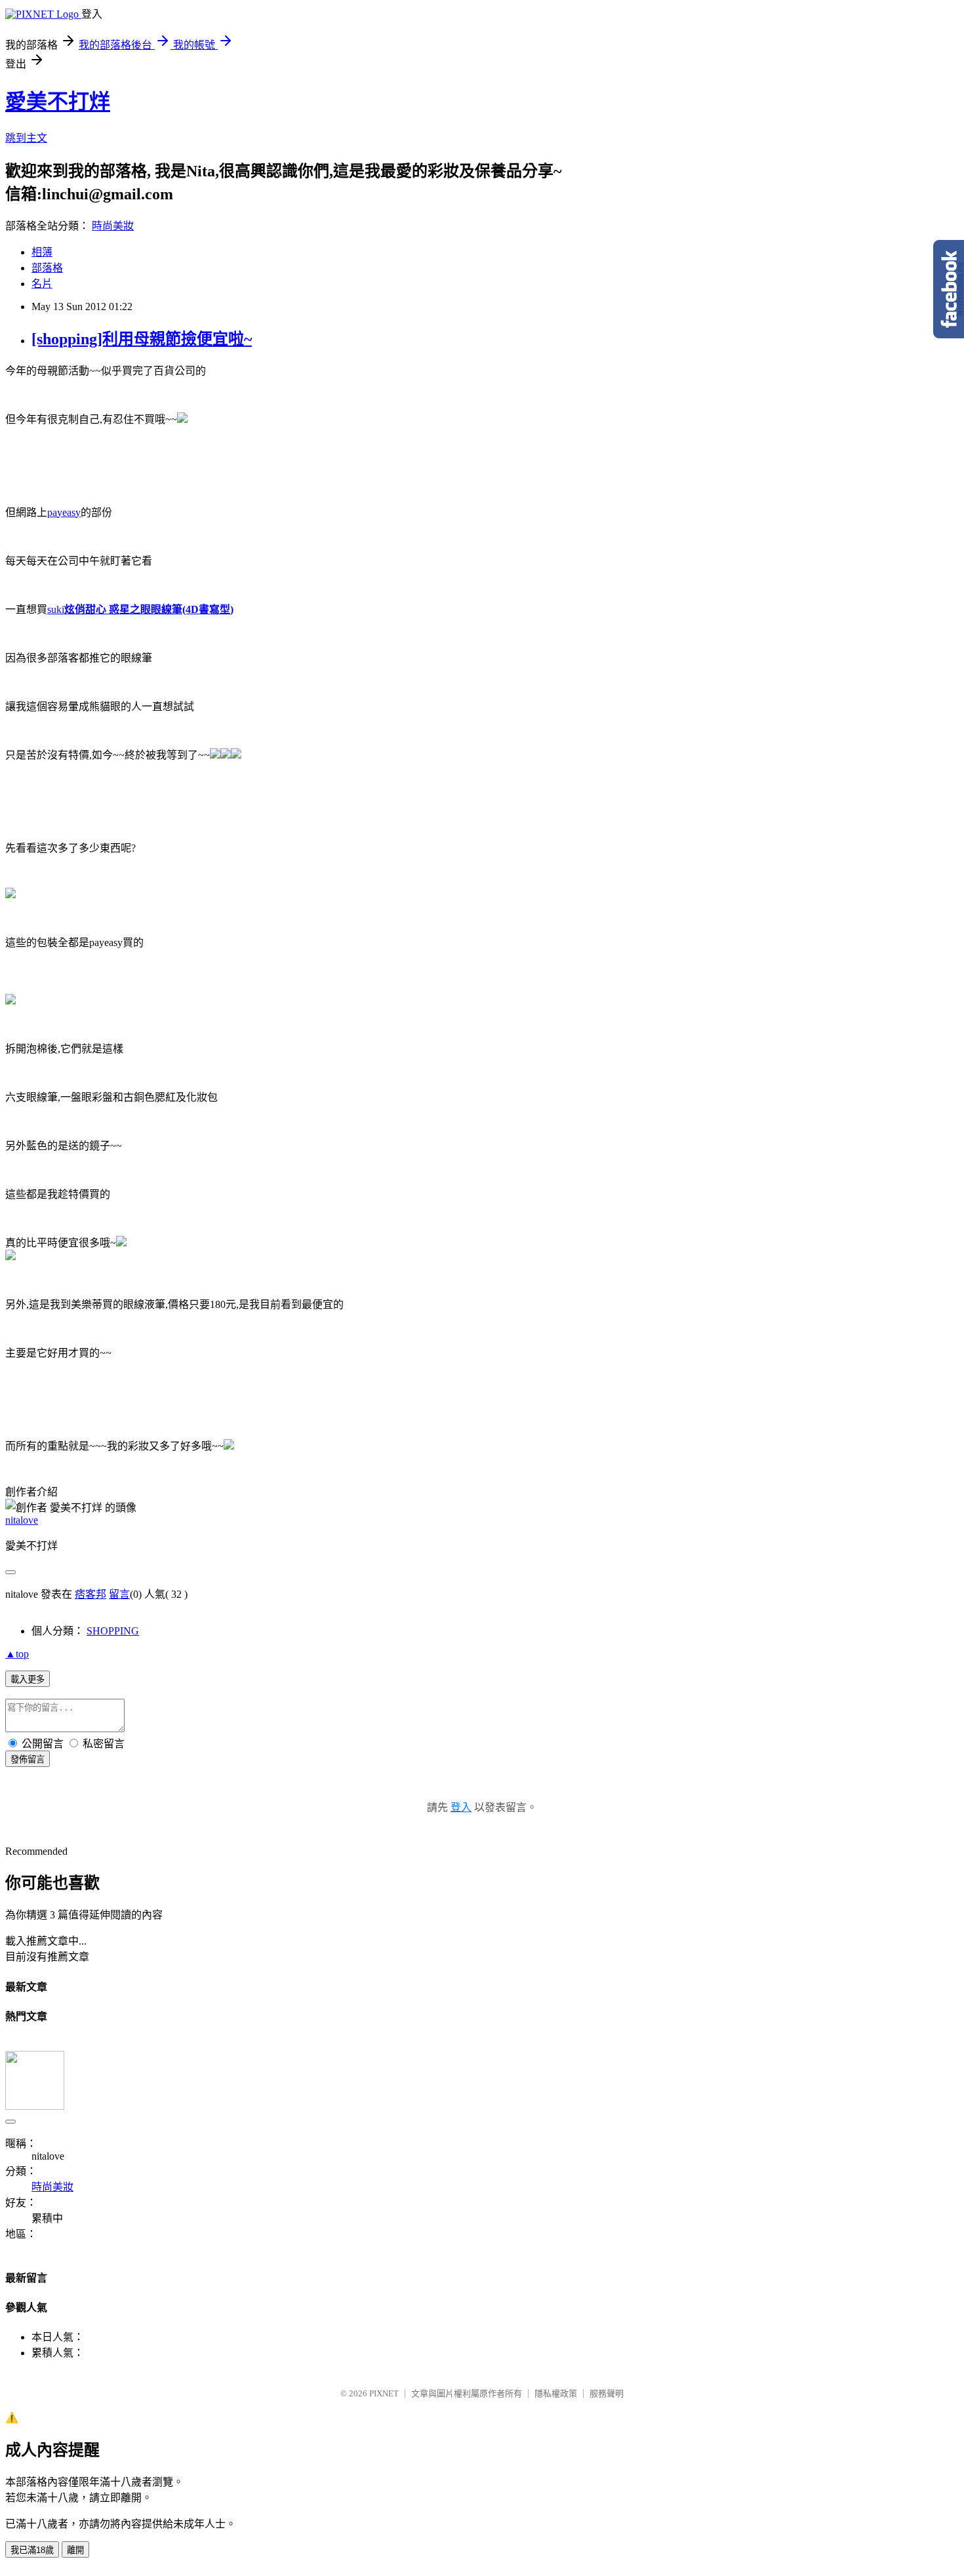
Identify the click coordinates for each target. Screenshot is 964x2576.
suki (140, 609)
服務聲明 (607, 2393)
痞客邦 (90, 1594)
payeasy (64, 512)
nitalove (22, 1520)
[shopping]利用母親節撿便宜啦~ (142, 339)
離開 (75, 2550)
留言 (119, 1594)
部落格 (47, 268)
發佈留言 (28, 1759)
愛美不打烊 (58, 102)
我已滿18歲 (32, 2550)
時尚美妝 (113, 226)
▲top (17, 1654)
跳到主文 (26, 138)
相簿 (42, 252)
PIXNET (384, 2393)
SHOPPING (113, 1631)
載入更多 (28, 1679)
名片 (42, 284)
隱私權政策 (556, 2393)
